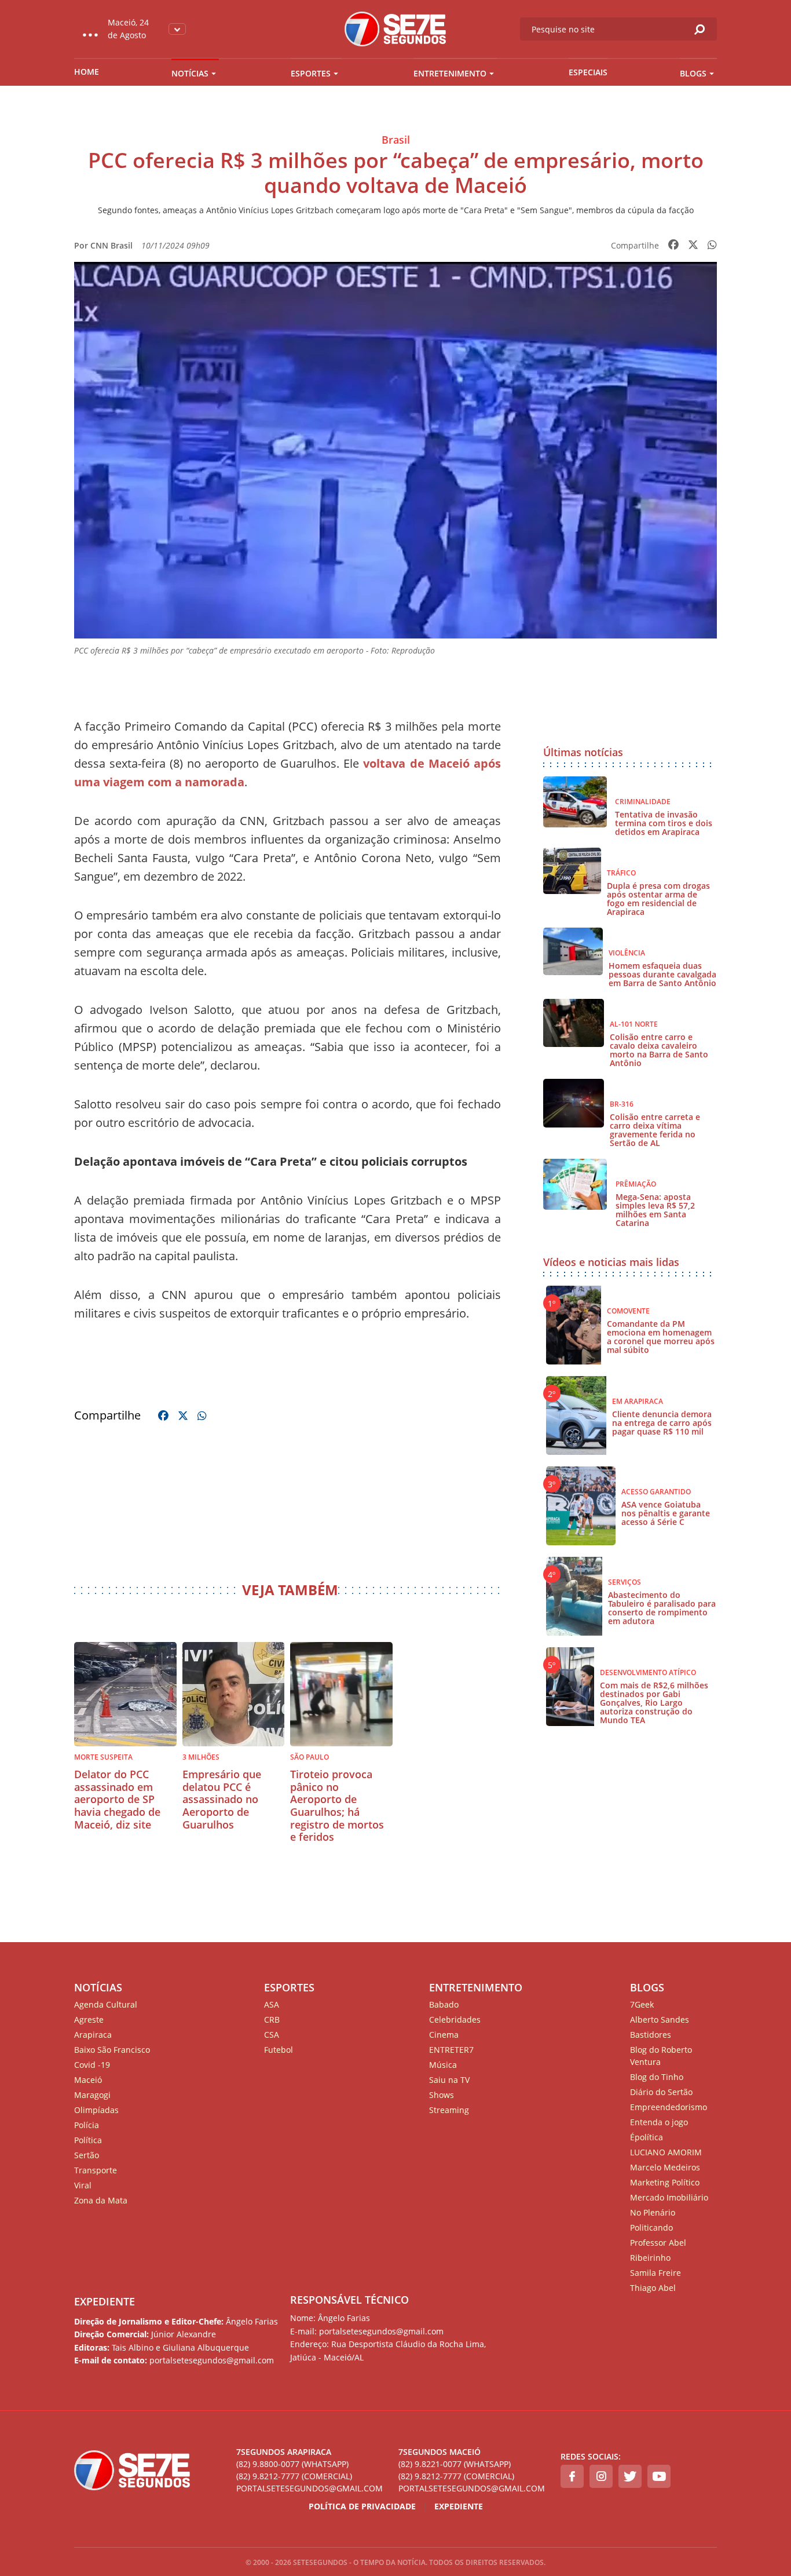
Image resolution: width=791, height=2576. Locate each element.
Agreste (89, 2019)
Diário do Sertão (661, 2092)
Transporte (96, 2170)
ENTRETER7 (451, 2050)
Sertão (87, 2155)
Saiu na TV (449, 2080)
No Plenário (653, 2212)
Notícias (190, 73)
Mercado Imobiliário (669, 2197)
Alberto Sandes (660, 2019)
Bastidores (651, 2035)
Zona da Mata (101, 2200)
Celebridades (455, 2019)
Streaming (449, 2110)
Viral (83, 2185)
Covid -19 (92, 2065)
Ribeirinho (650, 2258)
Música (443, 2065)
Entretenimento (450, 73)
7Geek (642, 2004)
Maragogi (92, 2095)
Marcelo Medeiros (665, 2167)
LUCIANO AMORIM (666, 2152)
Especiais (588, 72)
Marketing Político (665, 2182)
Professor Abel (658, 2243)
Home (87, 72)
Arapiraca (93, 2035)
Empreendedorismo (669, 2107)
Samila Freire (655, 2273)
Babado (444, 2004)
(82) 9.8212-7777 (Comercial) (294, 2476)
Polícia (87, 2125)
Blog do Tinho (657, 2077)
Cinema (444, 2035)
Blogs (693, 73)
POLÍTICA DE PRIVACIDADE (362, 2506)
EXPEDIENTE (105, 2301)
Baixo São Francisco (112, 2050)
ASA (272, 2004)
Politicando (651, 2227)
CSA (272, 2035)
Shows (442, 2095)
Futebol (279, 2050)
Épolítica (647, 2137)
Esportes (311, 73)
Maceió (88, 2080)
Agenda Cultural (106, 2004)
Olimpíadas (96, 2110)
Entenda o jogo (659, 2122)
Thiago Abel (653, 2288)
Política (88, 2140)
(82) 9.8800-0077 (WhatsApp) (292, 2464)
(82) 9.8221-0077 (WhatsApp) (455, 2464)
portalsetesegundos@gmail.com (310, 2488)
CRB (272, 2019)
